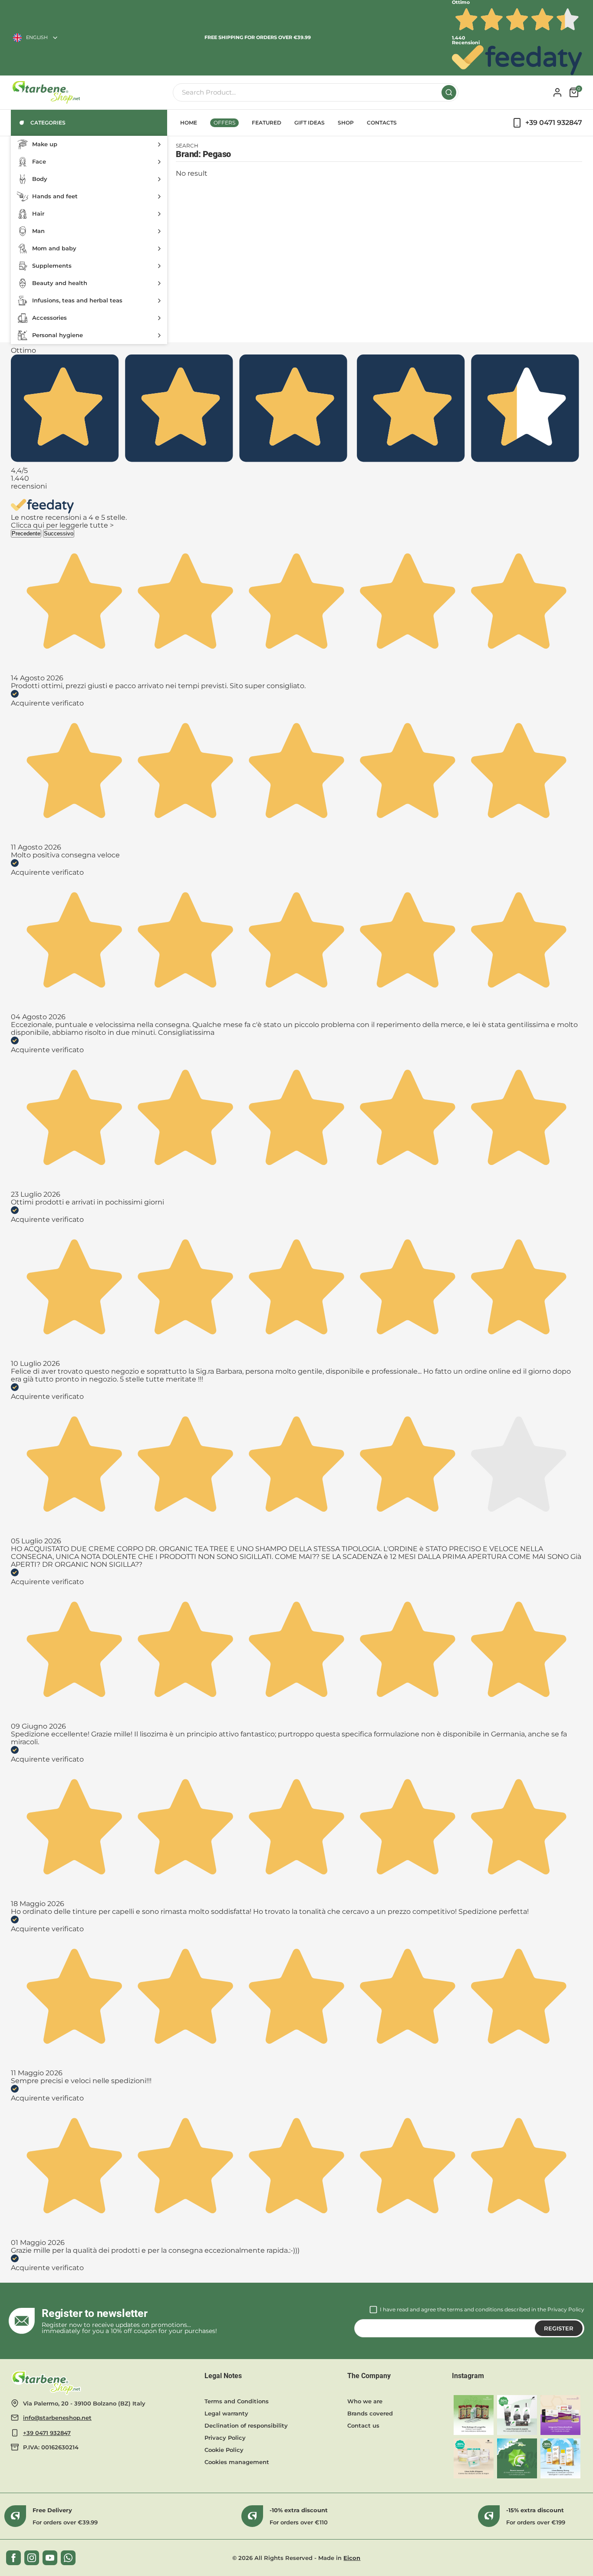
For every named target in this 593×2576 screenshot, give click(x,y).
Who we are (365, 2401)
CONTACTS (382, 123)
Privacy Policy (566, 2309)
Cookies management (237, 2462)
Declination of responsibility (246, 2425)
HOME (189, 123)
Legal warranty (226, 2413)
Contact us (363, 2425)
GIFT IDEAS (310, 123)
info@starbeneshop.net (57, 2418)
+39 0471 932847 (47, 2433)
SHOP (346, 123)
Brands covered (370, 2413)
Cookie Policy (224, 2450)
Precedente (26, 533)
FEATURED (267, 123)
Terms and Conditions (237, 2401)
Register (559, 2328)
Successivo (59, 533)
